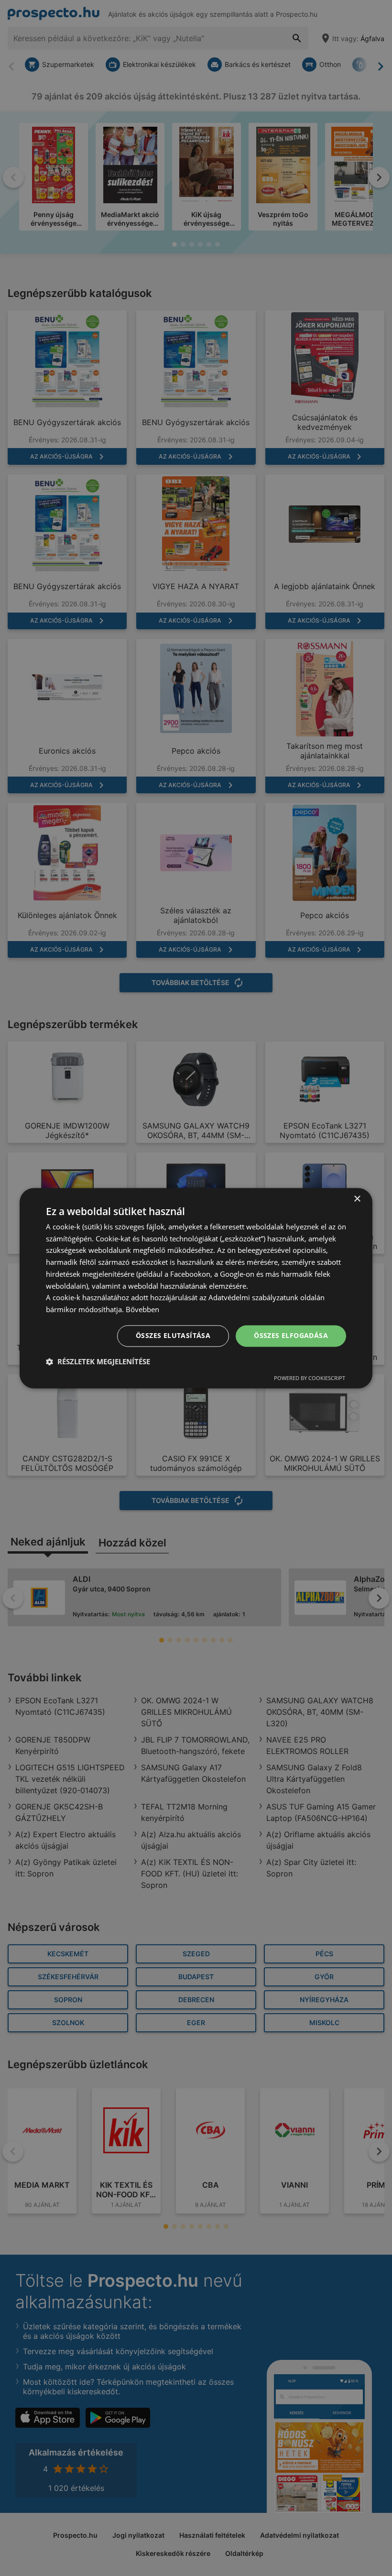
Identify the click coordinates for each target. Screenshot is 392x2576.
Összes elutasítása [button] (173, 1335)
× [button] (357, 1199)
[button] (98, 1361)
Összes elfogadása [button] (291, 1335)
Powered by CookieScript (310, 1378)
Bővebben (142, 1310)
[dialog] (196, 1288)
